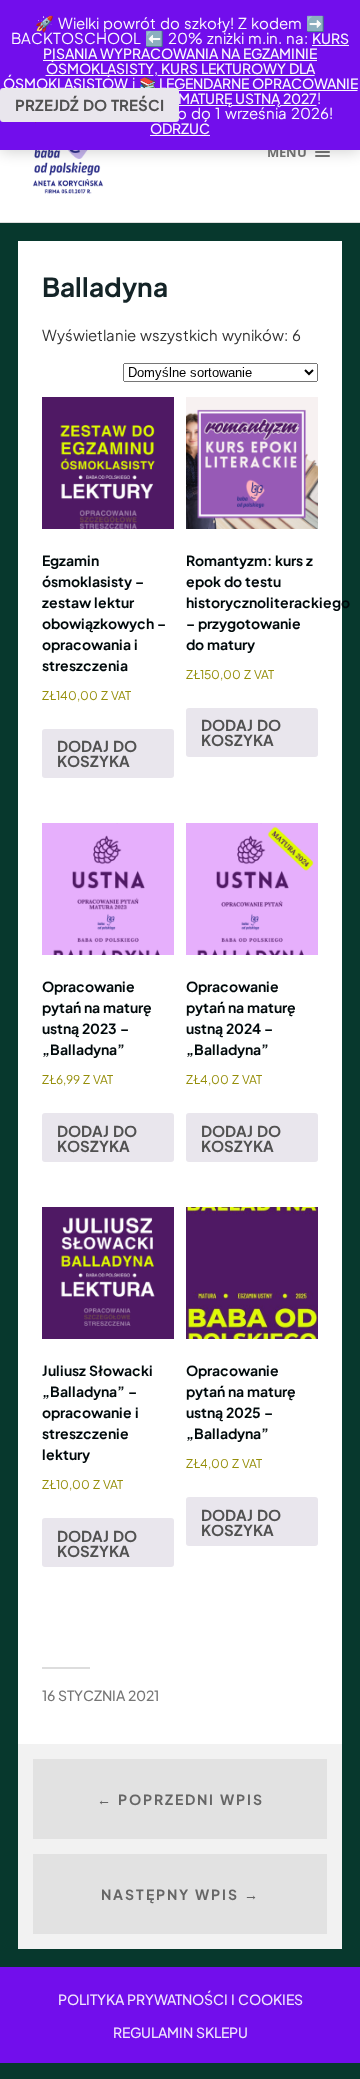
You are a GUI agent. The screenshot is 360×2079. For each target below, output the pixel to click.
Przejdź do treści (89, 104)
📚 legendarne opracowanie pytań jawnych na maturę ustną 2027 (199, 90)
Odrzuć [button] (180, 128)
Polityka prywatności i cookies (180, 1999)
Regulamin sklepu (180, 2032)
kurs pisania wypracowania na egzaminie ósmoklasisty (196, 53)
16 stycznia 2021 (100, 1695)
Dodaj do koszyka (97, 753)
